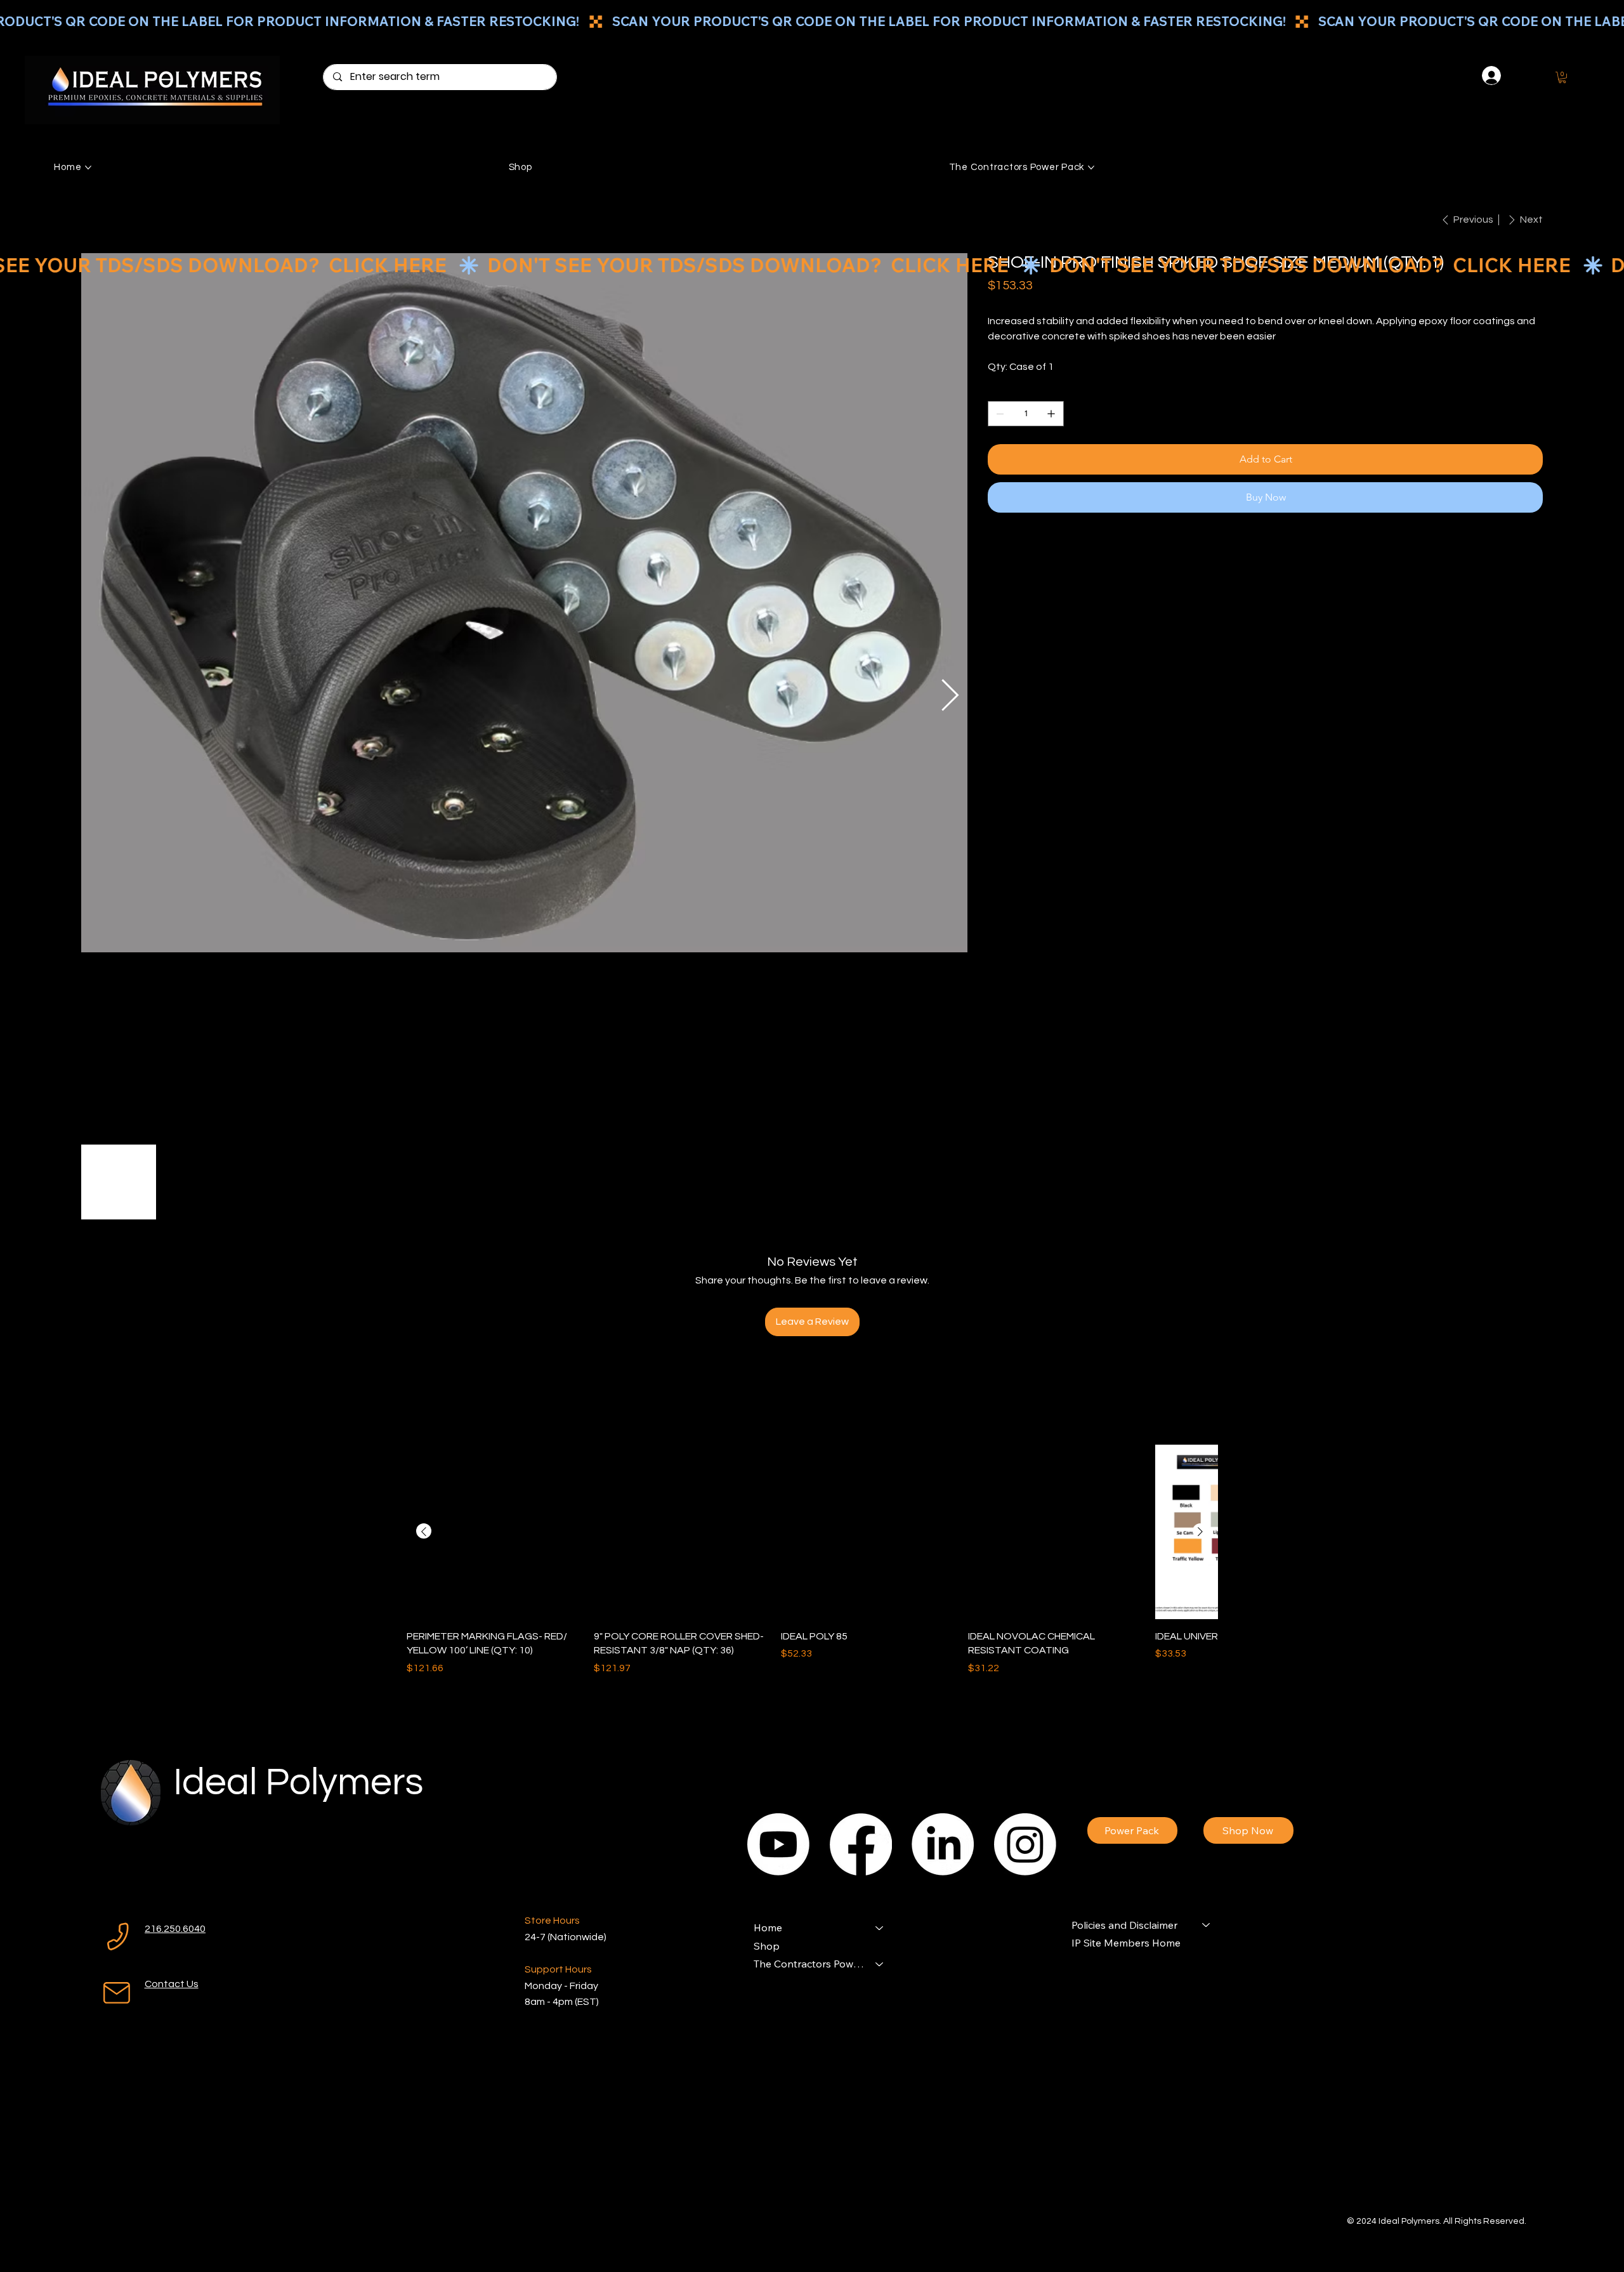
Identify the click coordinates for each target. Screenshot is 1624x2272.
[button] (1562, 77)
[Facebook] (861, 1844)
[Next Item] (950, 696)
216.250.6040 (175, 1929)
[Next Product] (1200, 1532)
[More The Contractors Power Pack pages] (1091, 167)
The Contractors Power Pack (809, 1964)
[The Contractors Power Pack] (880, 1964)
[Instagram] (1025, 1844)
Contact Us (172, 1984)
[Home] (880, 1927)
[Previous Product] (424, 1532)
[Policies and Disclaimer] (1207, 1925)
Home (768, 1927)
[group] (812, 1560)
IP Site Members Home (1126, 1943)
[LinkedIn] (943, 1844)
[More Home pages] (88, 167)
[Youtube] (778, 1844)
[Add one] (1051, 414)
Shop (767, 1946)
